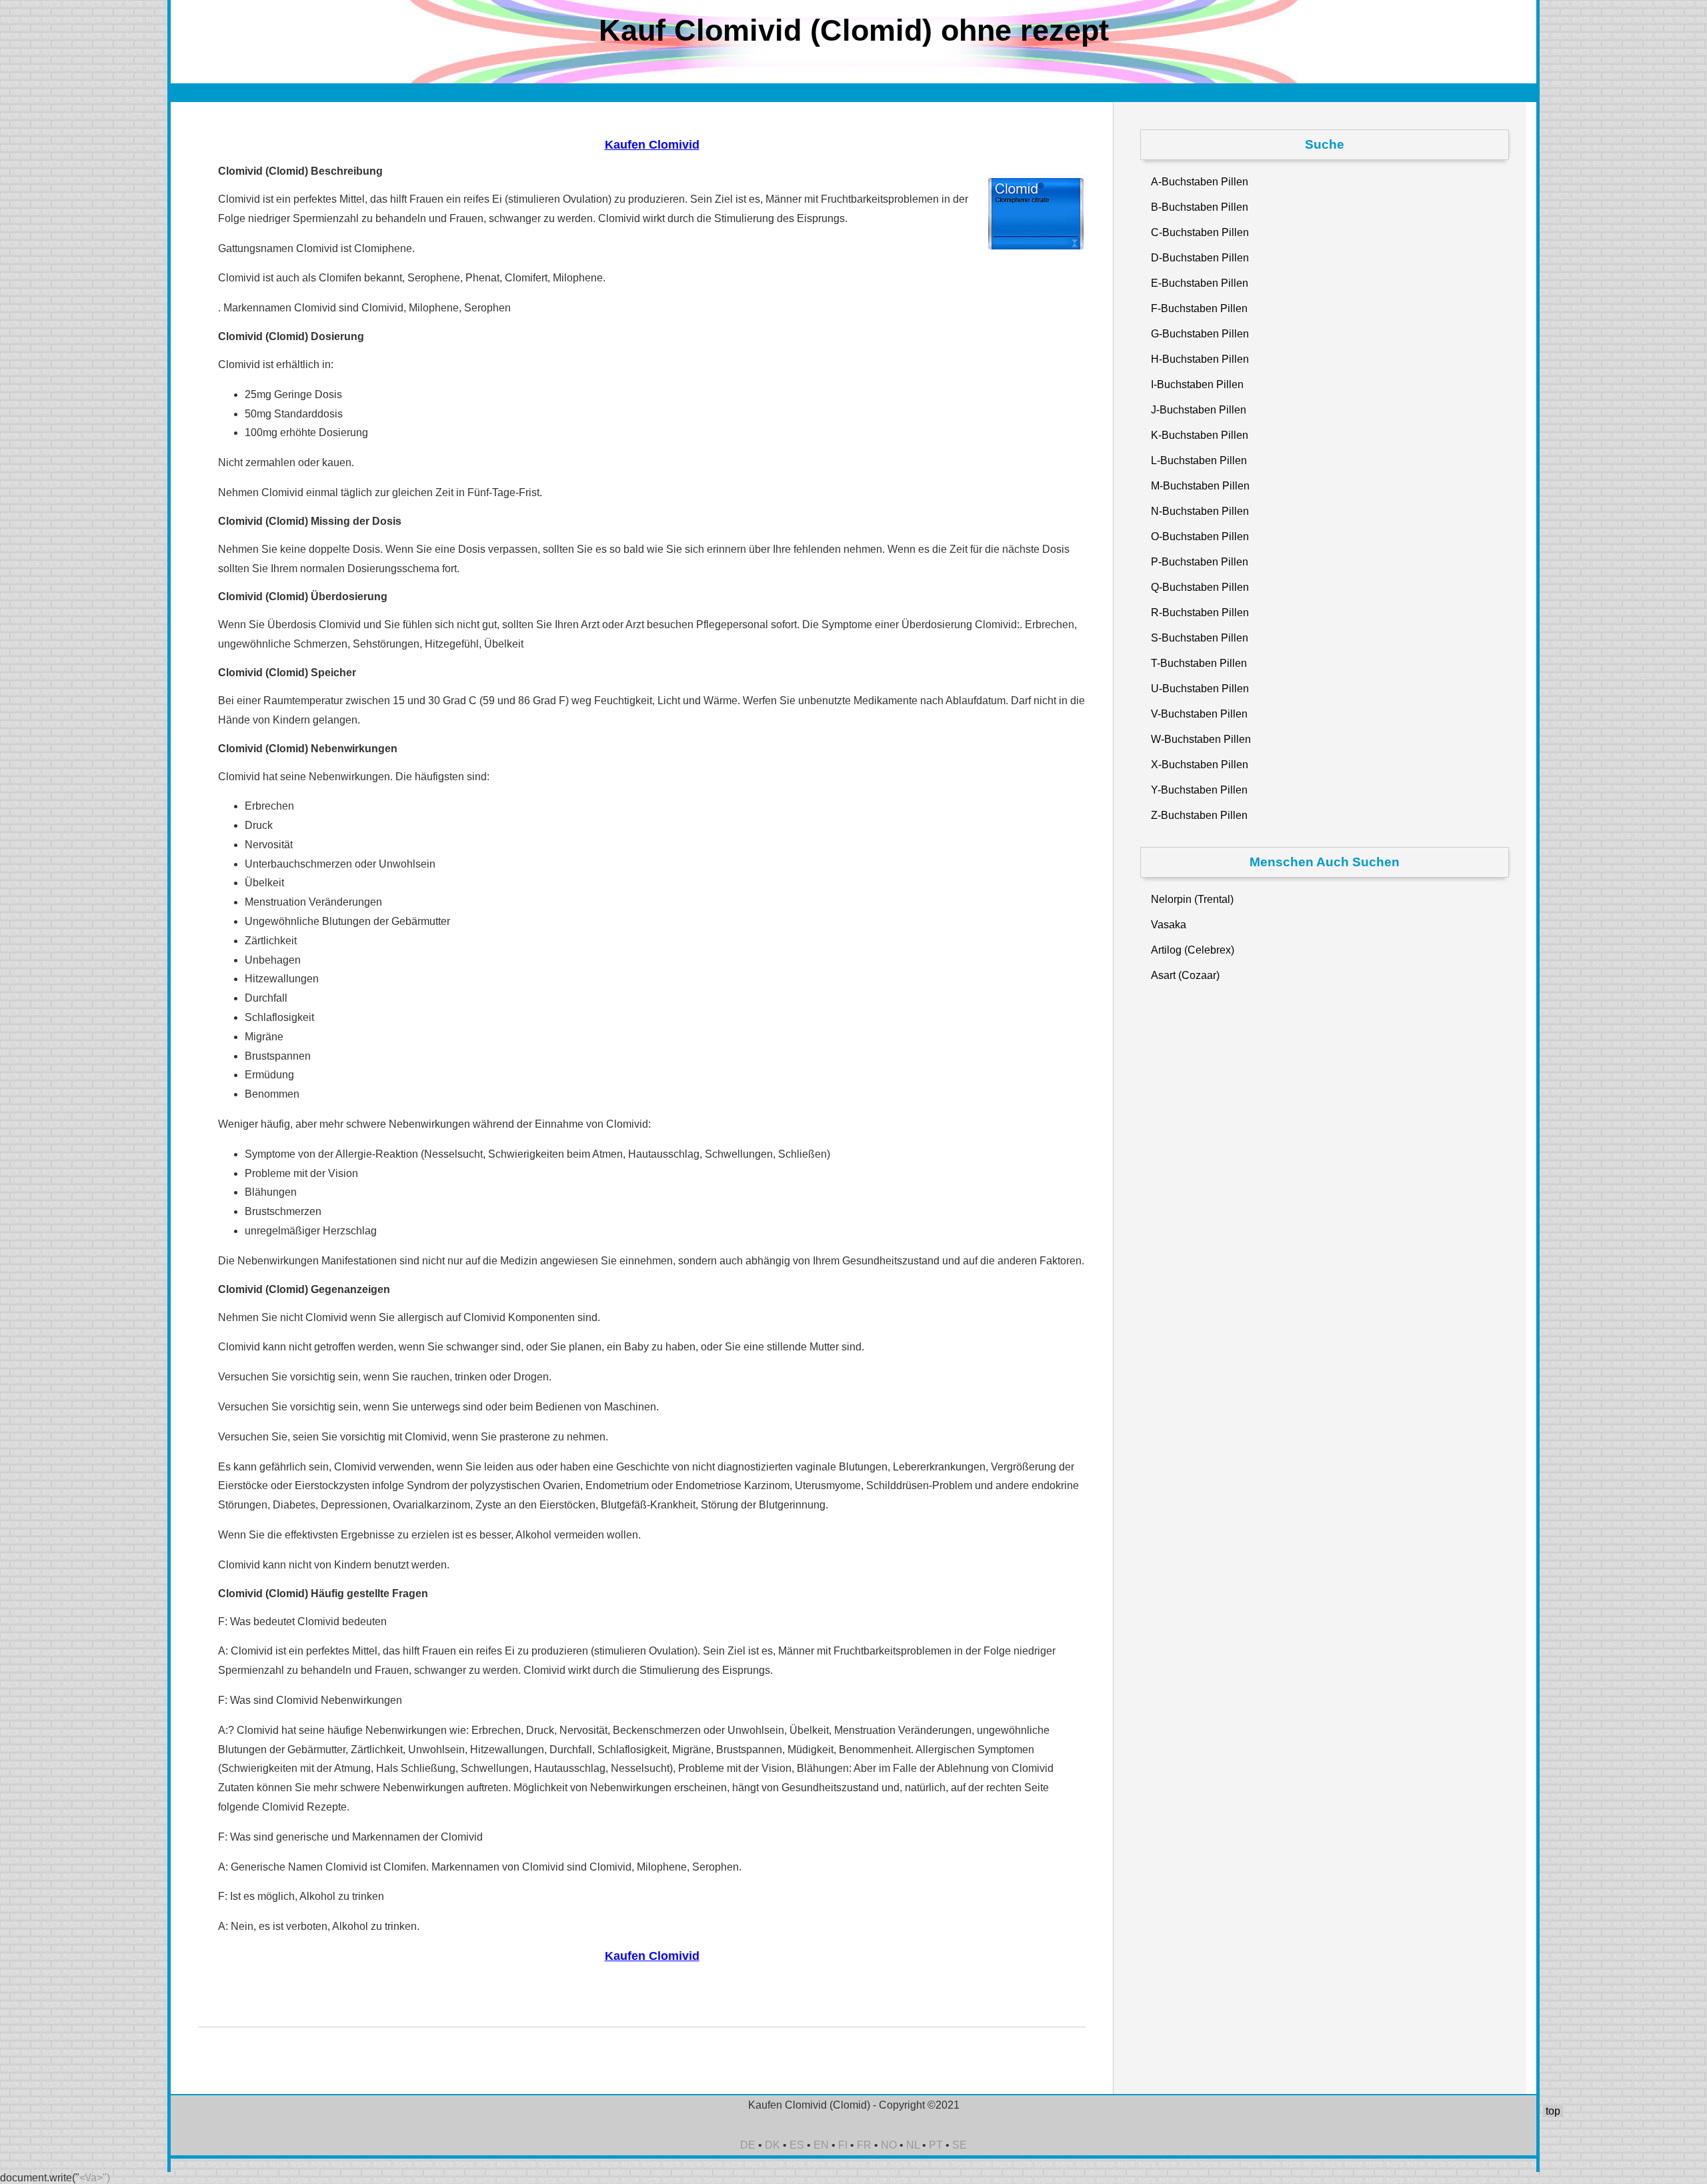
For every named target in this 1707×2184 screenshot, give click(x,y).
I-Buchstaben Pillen (1197, 384)
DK (772, 2145)
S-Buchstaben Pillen (1200, 638)
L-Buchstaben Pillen (1199, 460)
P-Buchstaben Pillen (1200, 562)
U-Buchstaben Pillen (1200, 689)
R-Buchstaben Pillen (1200, 613)
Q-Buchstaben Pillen (1200, 587)
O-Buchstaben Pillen (1200, 536)
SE (960, 2145)
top (1553, 2111)
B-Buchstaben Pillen (1200, 207)
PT (936, 2145)
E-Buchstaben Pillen (1200, 283)
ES (797, 2145)
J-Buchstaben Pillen (1199, 410)
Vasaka (1169, 925)
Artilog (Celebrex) (1193, 950)
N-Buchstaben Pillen (1200, 511)
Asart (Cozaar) (1185, 975)
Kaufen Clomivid (652, 145)
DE (748, 2145)
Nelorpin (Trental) (1192, 899)
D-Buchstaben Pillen (1200, 258)
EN (821, 2145)
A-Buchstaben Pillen (1200, 182)
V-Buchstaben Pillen (1199, 714)
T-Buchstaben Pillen (1199, 663)
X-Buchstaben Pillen (1200, 765)
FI (843, 2145)
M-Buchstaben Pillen (1200, 486)
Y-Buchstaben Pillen (1199, 790)
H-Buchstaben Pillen (1200, 359)
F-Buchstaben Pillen (1199, 308)
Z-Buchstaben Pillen (1199, 815)
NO (889, 2145)
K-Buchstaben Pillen (1200, 435)
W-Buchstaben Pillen (1201, 739)
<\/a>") (95, 2178)
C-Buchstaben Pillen (1200, 232)
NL (913, 2145)
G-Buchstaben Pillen (1200, 334)
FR (864, 2145)
